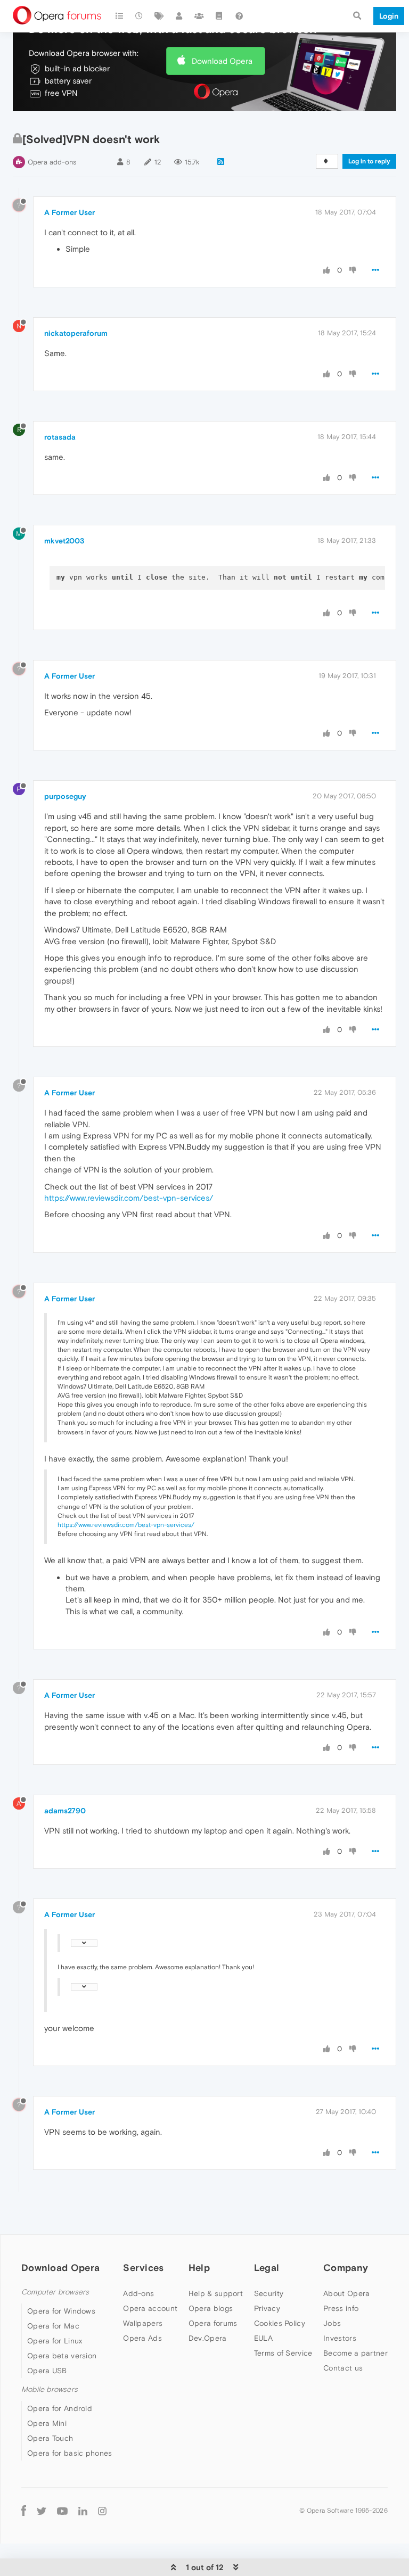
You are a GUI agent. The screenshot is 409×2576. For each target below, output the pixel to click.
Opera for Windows (61, 2311)
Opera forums (213, 2323)
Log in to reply (369, 161)
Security (269, 2293)
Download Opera (222, 61)
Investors (340, 2338)
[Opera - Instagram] (102, 2510)
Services (143, 2268)
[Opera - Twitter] (42, 2510)
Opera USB (47, 2371)
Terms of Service (283, 2353)
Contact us (343, 2368)
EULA (263, 2338)
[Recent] (140, 16)
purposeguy (65, 796)
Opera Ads (142, 2338)
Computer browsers (55, 2292)
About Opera (346, 2293)
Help (199, 2268)
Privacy (267, 2308)
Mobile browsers (50, 2389)
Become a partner (355, 2353)
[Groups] (199, 16)
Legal (267, 2268)
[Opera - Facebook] (24, 2510)
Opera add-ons (52, 162)
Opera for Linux (55, 2341)
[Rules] (219, 16)
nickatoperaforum (76, 333)
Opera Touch (50, 2438)
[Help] (239, 16)
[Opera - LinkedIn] (83, 2510)
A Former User (69, 212)
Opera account (150, 2308)
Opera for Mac (53, 2326)
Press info (341, 2308)
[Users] (179, 16)
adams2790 (65, 1811)
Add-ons (138, 2293)
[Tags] (159, 16)
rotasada (60, 437)
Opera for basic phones (70, 2453)
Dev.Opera (208, 2338)
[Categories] (119, 16)
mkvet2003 (64, 541)
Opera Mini (47, 2423)
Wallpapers (143, 2323)
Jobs (332, 2323)
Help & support (216, 2293)
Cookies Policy (280, 2323)
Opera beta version (62, 2356)
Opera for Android (60, 2408)
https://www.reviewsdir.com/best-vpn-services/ (129, 1198)
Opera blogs (211, 2308)
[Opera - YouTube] (62, 2510)
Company (346, 2268)
